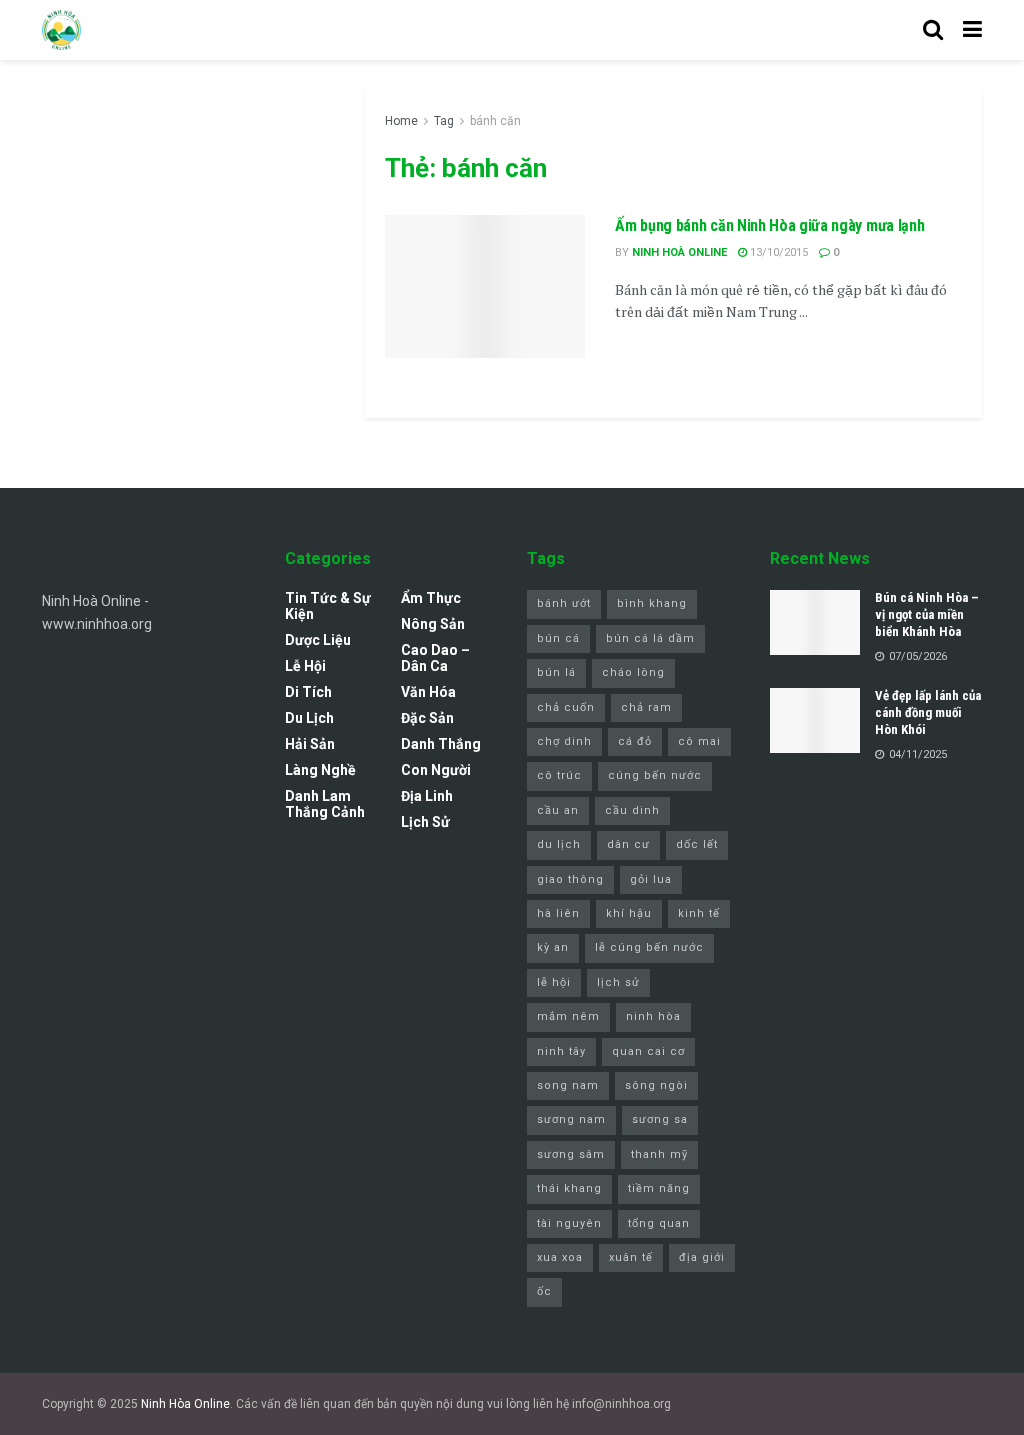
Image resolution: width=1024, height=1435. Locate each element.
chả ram (646, 707)
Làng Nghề (320, 770)
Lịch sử (425, 822)
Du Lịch (309, 718)
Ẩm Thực (431, 598)
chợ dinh (564, 741)
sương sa (660, 1119)
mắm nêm (568, 1016)
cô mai (699, 741)
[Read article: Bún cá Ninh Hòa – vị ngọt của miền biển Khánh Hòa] (815, 622)
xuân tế (631, 1257)
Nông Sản (433, 624)
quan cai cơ (648, 1051)
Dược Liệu (318, 640)
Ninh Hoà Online (679, 252)
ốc (544, 1291)
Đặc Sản (427, 718)
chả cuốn (566, 707)
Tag (444, 121)
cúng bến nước (655, 775)
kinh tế (699, 913)
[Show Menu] (972, 30)
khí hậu (629, 913)
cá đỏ (635, 741)
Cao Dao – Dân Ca (435, 658)
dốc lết (697, 844)
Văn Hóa (428, 692)
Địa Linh (427, 796)
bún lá (556, 672)
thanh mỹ (659, 1154)
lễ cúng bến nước (649, 947)
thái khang (569, 1188)
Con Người (436, 770)
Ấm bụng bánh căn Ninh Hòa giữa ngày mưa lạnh (769, 225)
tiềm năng (659, 1188)
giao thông (570, 879)
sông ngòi (656, 1085)
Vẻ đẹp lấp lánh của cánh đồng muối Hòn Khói (928, 712)
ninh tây (561, 1051)
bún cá (558, 638)
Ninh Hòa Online (185, 1404)
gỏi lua (651, 879)
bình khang (652, 603)
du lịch (559, 844)
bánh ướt (564, 603)
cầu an (558, 810)
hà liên (558, 913)
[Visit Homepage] (61, 30)
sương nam (571, 1119)
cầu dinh (632, 810)
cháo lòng (633, 672)
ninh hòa (653, 1016)
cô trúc (559, 775)
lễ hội (554, 982)
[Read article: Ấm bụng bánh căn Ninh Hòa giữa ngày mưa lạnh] (485, 286)
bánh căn (495, 121)
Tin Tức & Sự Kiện (328, 606)
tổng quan (659, 1223)
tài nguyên (569, 1223)
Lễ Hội (305, 666)
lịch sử (618, 982)
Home (401, 121)
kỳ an (553, 947)
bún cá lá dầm (650, 638)
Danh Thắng (441, 744)
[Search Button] (933, 30)
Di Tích (308, 692)
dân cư (628, 844)
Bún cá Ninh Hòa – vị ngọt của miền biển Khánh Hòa (927, 614)
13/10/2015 (777, 252)
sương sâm (571, 1154)
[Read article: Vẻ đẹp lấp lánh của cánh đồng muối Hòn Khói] (815, 720)
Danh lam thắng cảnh (325, 804)
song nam (568, 1085)
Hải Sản (310, 744)
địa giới (702, 1257)
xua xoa (560, 1257)
